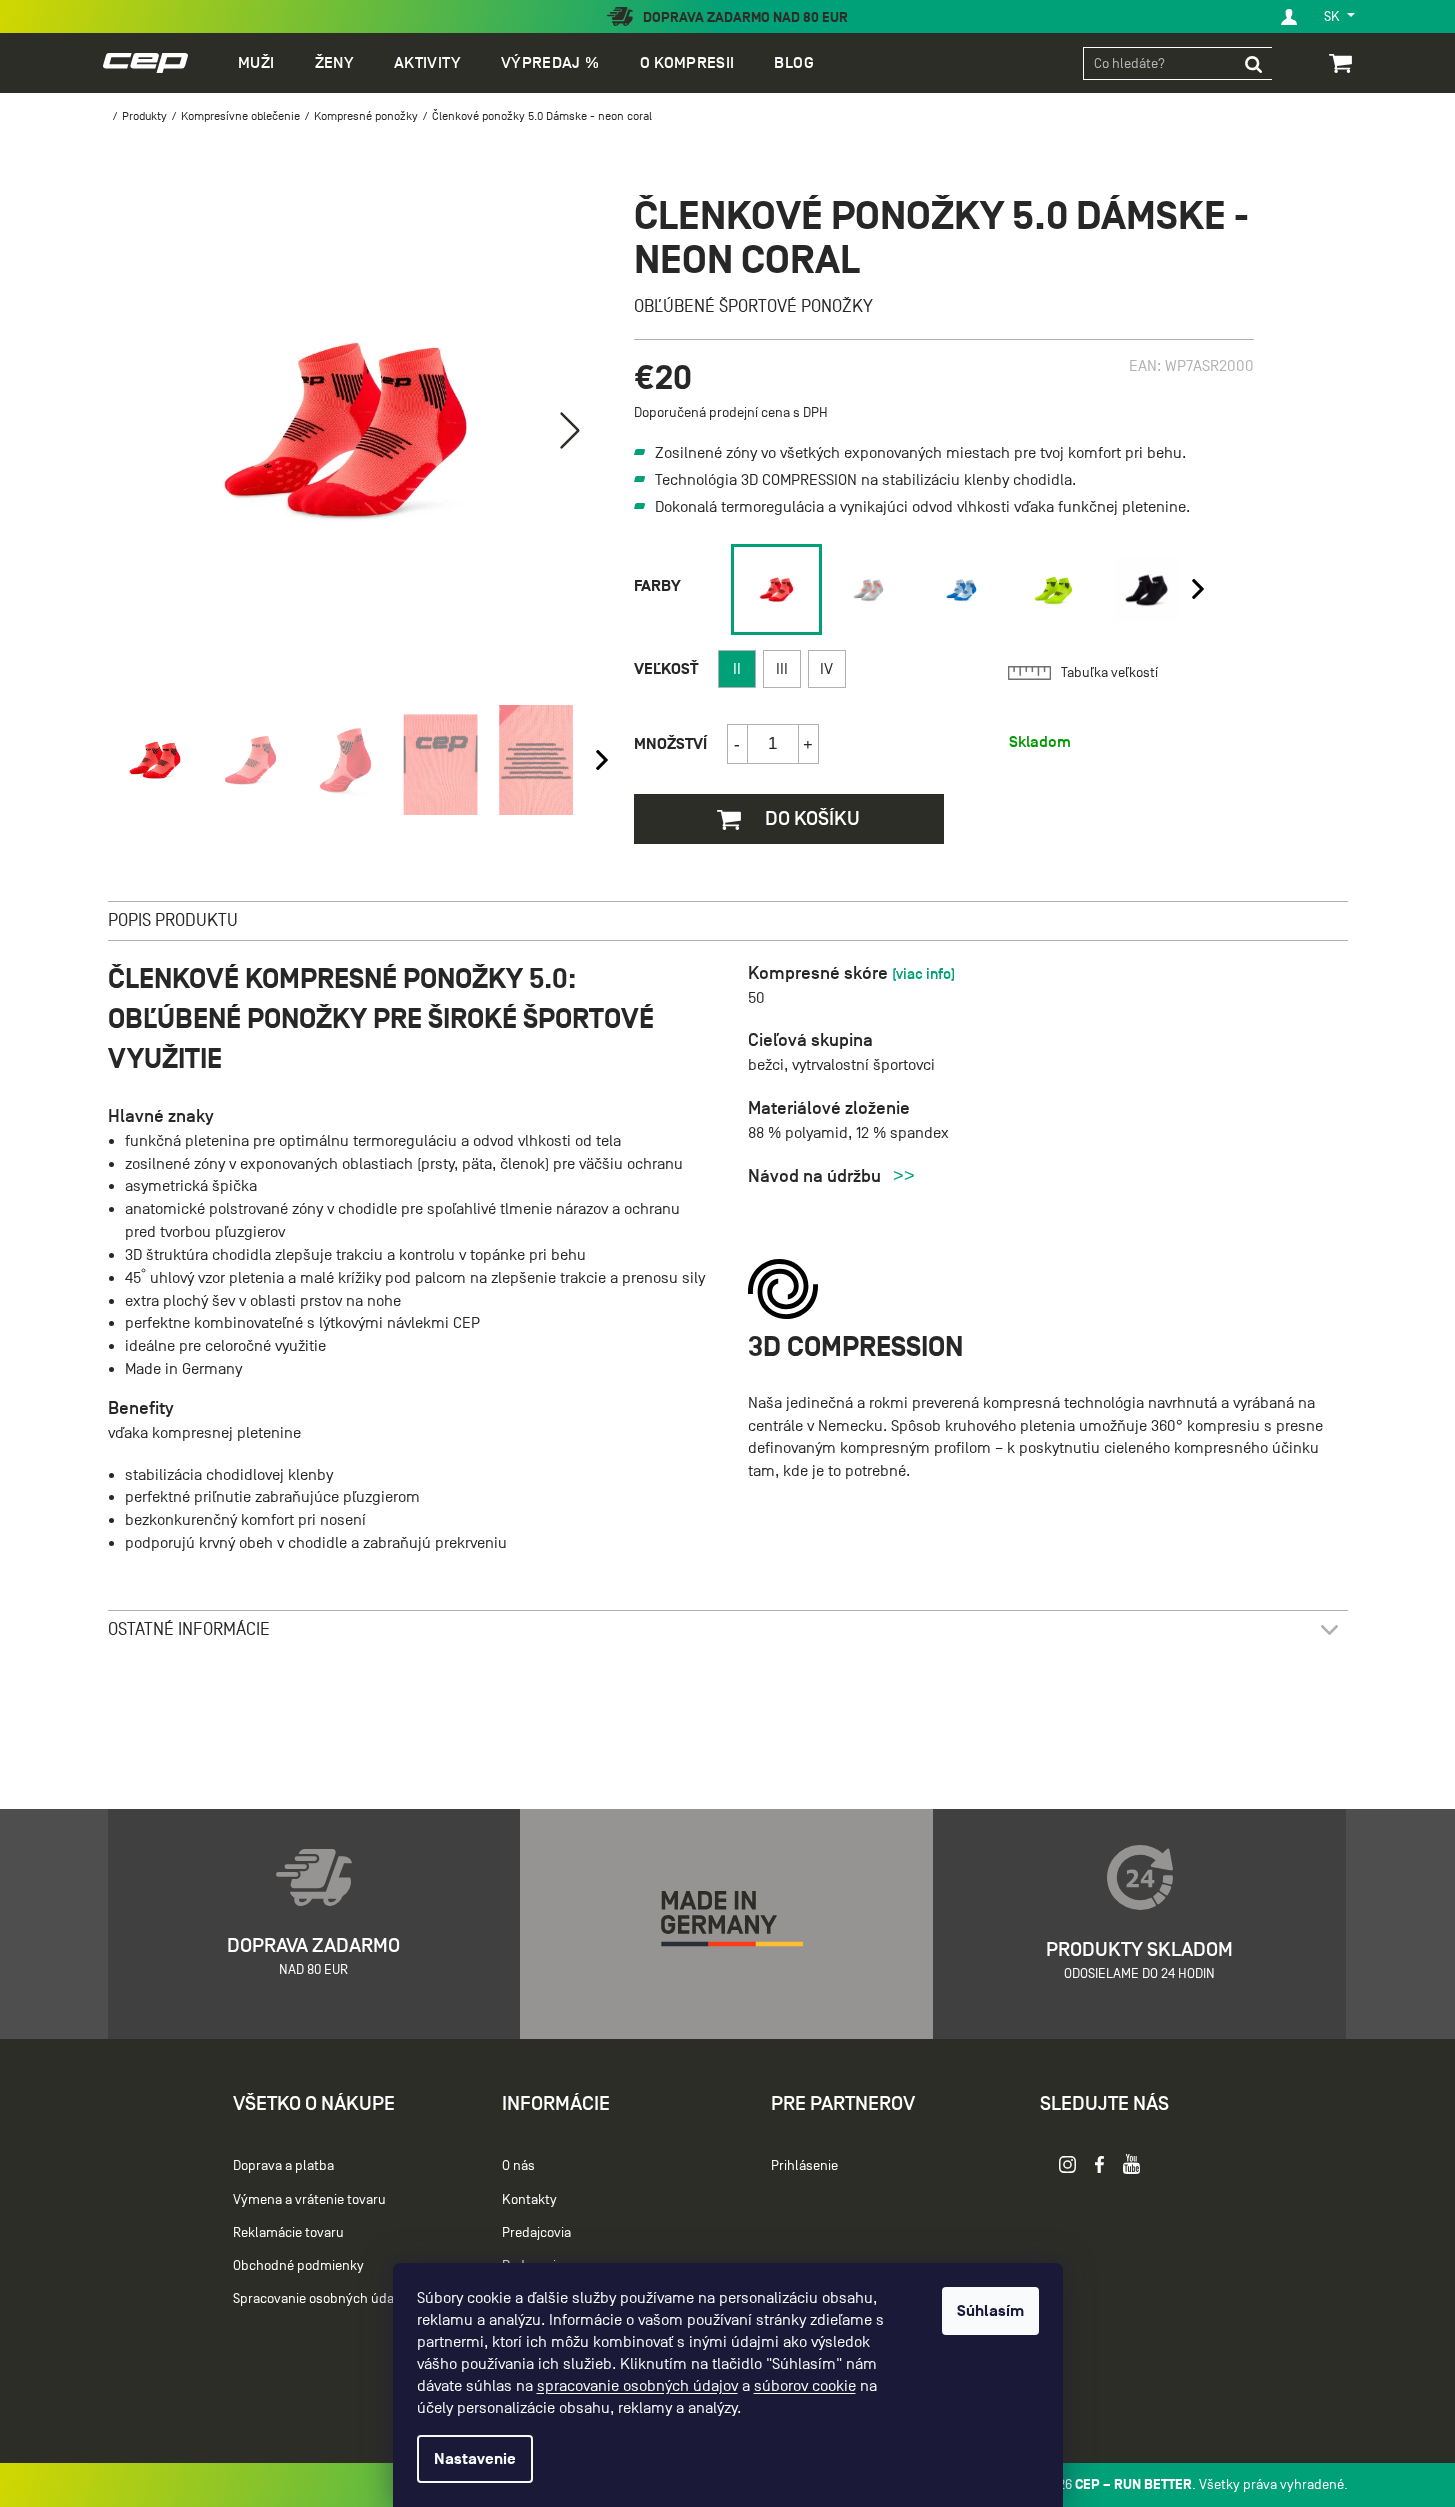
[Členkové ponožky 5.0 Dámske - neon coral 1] (776, 589)
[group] (773, 589)
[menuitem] (256, 63)
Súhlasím (990, 2311)
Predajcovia (536, 2232)
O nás (518, 2165)
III (782, 669)
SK (1333, 16)
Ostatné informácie (189, 1629)
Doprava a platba (283, 2165)
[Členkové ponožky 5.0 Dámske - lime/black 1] (1053, 590)
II (737, 669)
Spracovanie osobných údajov (322, 2298)
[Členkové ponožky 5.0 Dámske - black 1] (1146, 590)
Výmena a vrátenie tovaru (309, 2199)
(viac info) (923, 973)
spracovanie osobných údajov (637, 2386)
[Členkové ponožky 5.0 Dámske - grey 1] (868, 590)
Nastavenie (475, 2459)
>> (904, 1176)
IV (826, 669)
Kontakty (529, 2199)
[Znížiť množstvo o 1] (738, 744)
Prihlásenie (804, 2165)
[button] (570, 430)
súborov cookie (805, 2386)
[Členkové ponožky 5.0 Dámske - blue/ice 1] (961, 590)
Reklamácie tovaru (288, 2232)
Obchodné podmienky (298, 2265)
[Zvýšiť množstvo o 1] (808, 744)
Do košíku (810, 818)
